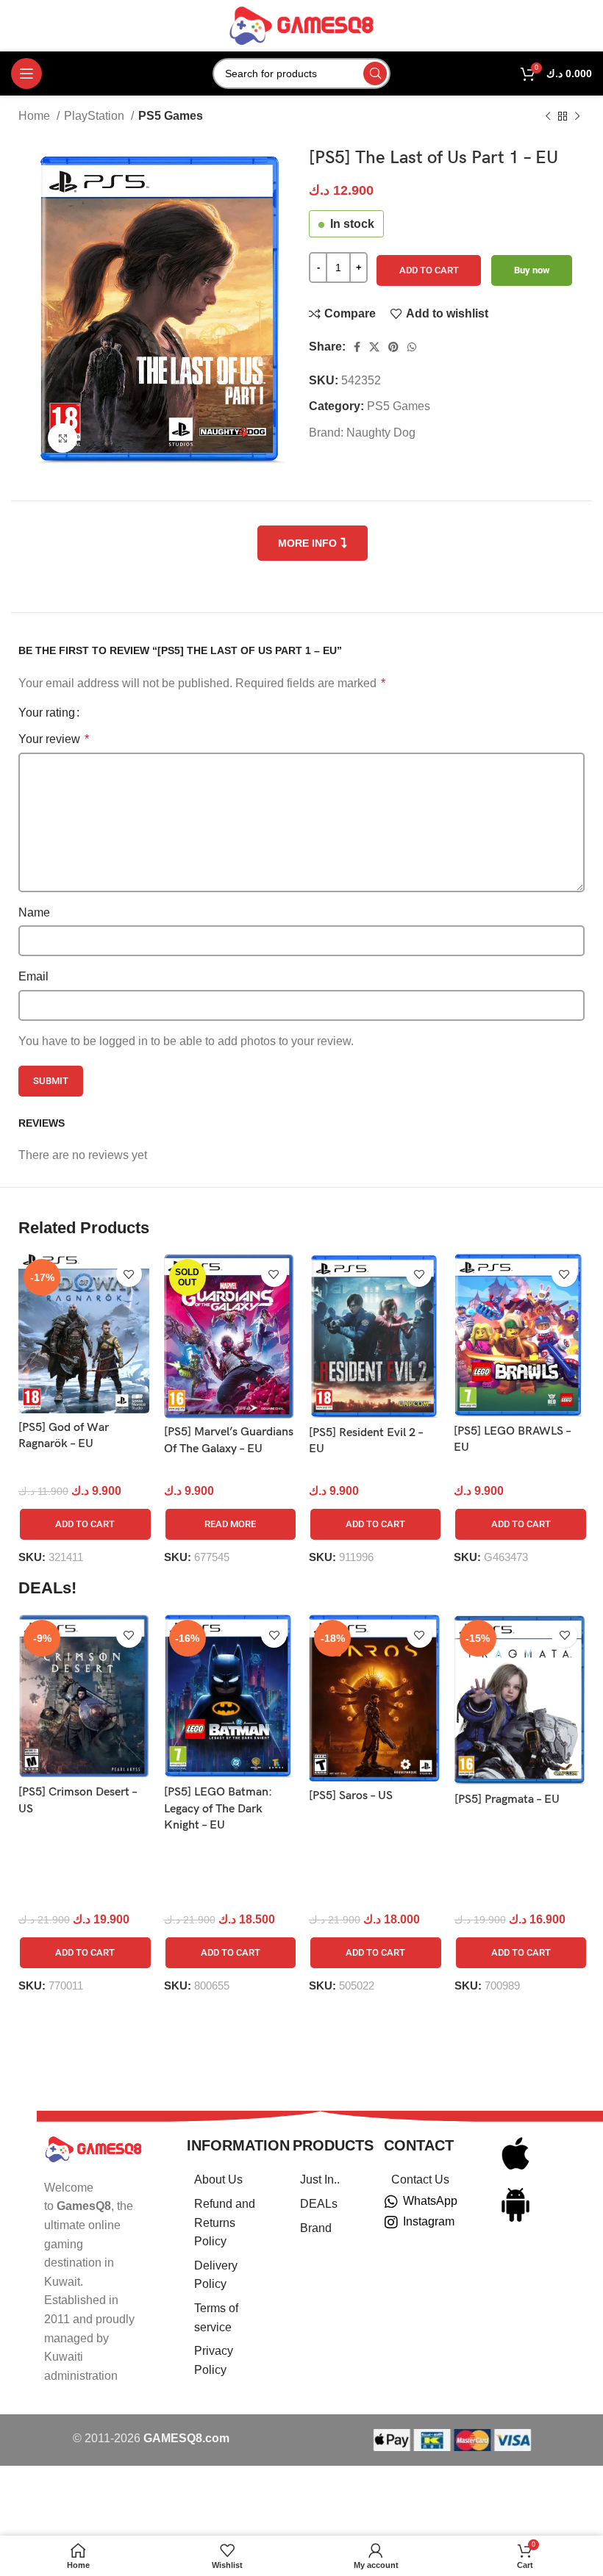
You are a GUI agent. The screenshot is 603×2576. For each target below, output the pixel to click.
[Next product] (577, 117)
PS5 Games (171, 116)
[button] (85, 1524)
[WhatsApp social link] (412, 347)
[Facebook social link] (357, 347)
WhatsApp (430, 2201)
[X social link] (374, 347)
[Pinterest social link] (393, 347)
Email (33, 976)
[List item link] (221, 2180)
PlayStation (96, 116)
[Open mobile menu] (26, 73)
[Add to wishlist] (129, 1274)
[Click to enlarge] (63, 438)
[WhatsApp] (391, 2202)
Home (36, 116)
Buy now (532, 270)
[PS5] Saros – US (351, 1796)
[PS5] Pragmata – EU (507, 1800)
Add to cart (429, 270)
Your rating (47, 713)
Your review (54, 739)
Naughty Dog (381, 433)
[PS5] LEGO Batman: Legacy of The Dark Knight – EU (218, 1809)
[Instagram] (391, 2222)
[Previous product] (548, 117)
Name (34, 912)
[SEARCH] (375, 73)
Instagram (429, 2221)
